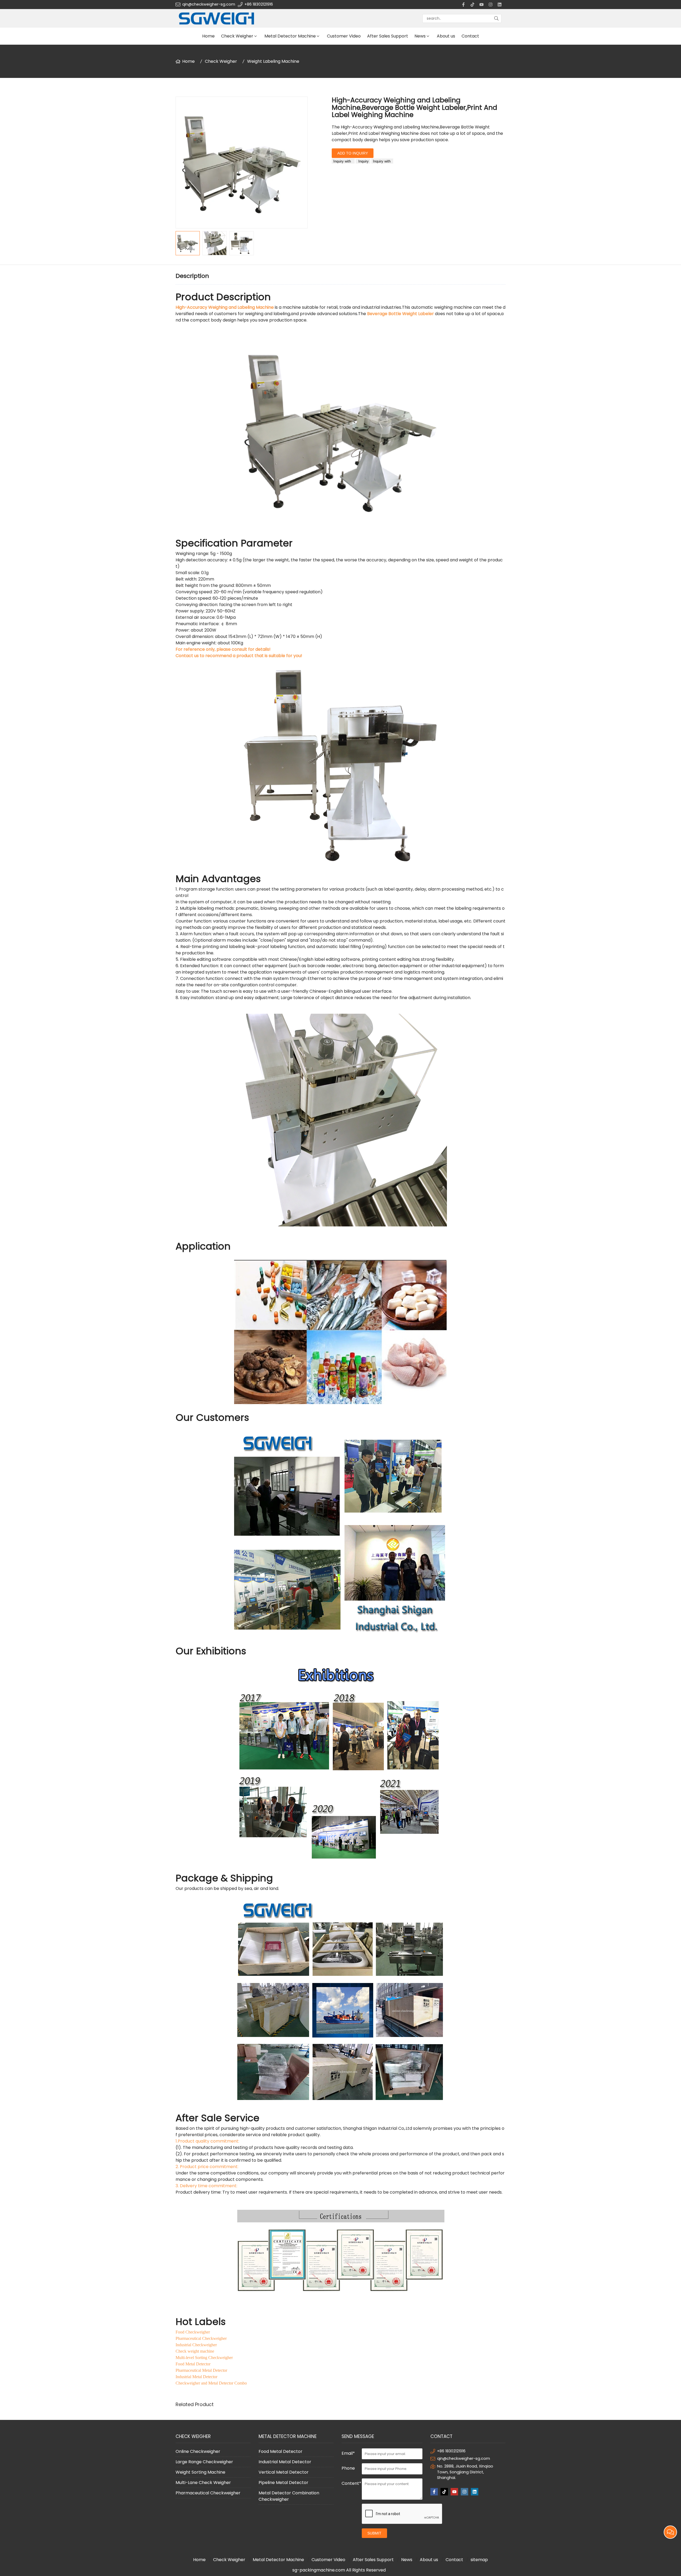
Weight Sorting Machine (200, 2472)
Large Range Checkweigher (204, 2462)
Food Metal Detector (281, 2451)
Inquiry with (343, 161)
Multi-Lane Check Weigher (203, 2483)
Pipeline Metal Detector (283, 2483)
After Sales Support (388, 36)
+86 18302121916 (259, 4)
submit (374, 2533)
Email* (348, 2453)
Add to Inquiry (353, 153)
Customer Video (344, 36)
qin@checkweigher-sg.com (209, 4)
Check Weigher (237, 36)
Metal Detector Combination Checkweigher (289, 2496)
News (420, 36)
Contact (470, 36)
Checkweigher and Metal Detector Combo (211, 2383)
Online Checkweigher (198, 2451)
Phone (348, 2468)
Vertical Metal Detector (284, 2472)
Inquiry (363, 161)
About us (446, 36)
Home (208, 36)
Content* (351, 2483)
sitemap (479, 2560)
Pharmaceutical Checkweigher (208, 2493)
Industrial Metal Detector (285, 2462)
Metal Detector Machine (290, 36)
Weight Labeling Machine (273, 61)
